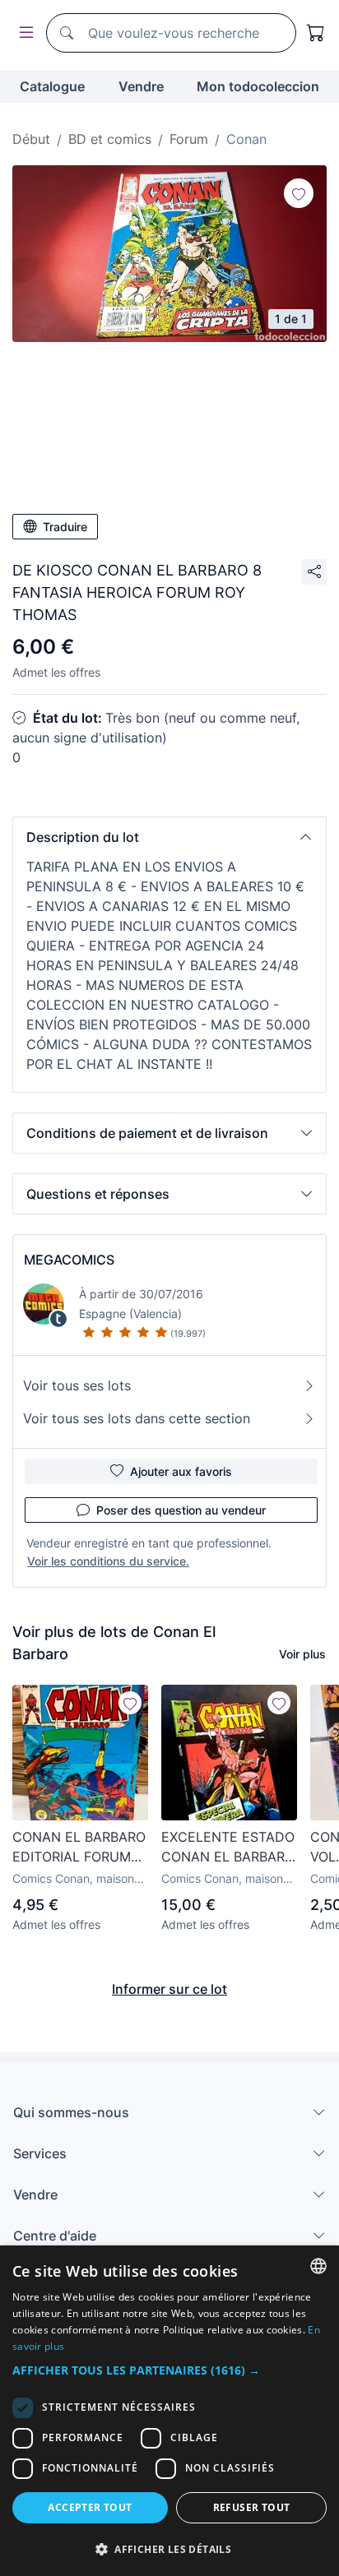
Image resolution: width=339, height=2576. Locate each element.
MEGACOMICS (69, 1260)
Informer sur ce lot (169, 1989)
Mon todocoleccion (258, 86)
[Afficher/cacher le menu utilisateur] (23, 33)
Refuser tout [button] (252, 2507)
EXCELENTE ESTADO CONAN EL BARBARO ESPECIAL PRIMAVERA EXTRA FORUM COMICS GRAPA (228, 1848)
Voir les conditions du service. (108, 1561)
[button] (169, 837)
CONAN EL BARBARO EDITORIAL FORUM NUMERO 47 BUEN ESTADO (79, 1848)
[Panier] (316, 33)
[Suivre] (299, 193)
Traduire (65, 527)
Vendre (141, 86)
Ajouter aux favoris (181, 1471)
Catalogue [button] (52, 86)
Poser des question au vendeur (181, 1510)
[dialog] (169, 2411)
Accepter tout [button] (90, 2507)
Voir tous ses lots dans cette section (137, 1418)
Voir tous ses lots (77, 1385)
